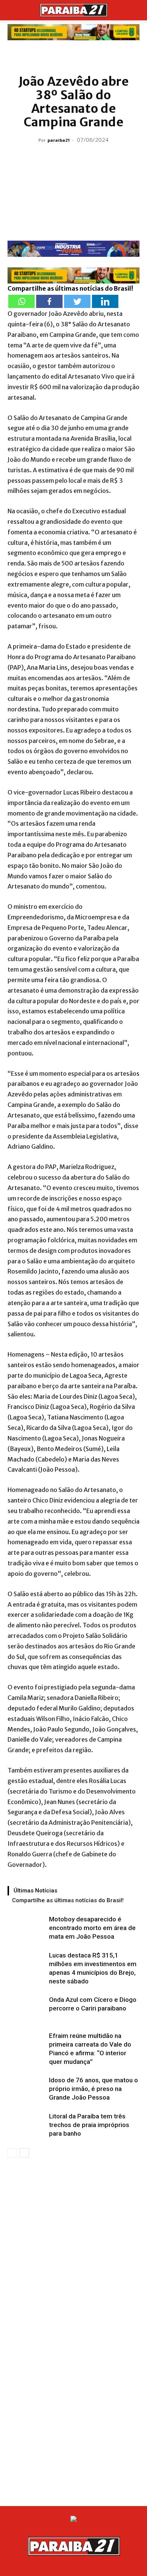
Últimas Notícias (35, 1891)
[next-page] (24, 2153)
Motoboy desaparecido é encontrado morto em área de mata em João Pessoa (92, 1928)
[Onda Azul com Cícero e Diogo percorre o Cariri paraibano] (26, 2008)
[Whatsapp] (21, 301)
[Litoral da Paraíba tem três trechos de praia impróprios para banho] (26, 2125)
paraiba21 (59, 140)
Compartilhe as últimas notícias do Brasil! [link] (70, 288)
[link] (73, 32)
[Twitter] (77, 301)
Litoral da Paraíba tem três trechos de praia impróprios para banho (89, 2125)
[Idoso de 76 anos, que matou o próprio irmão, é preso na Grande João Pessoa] (26, 2089)
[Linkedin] (105, 301)
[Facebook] (49, 301)
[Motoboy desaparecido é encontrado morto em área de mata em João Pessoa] (26, 1928)
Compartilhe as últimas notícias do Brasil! (68, 1900)
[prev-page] (12, 2153)
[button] (13, 10)
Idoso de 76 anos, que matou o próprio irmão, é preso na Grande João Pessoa (93, 2089)
